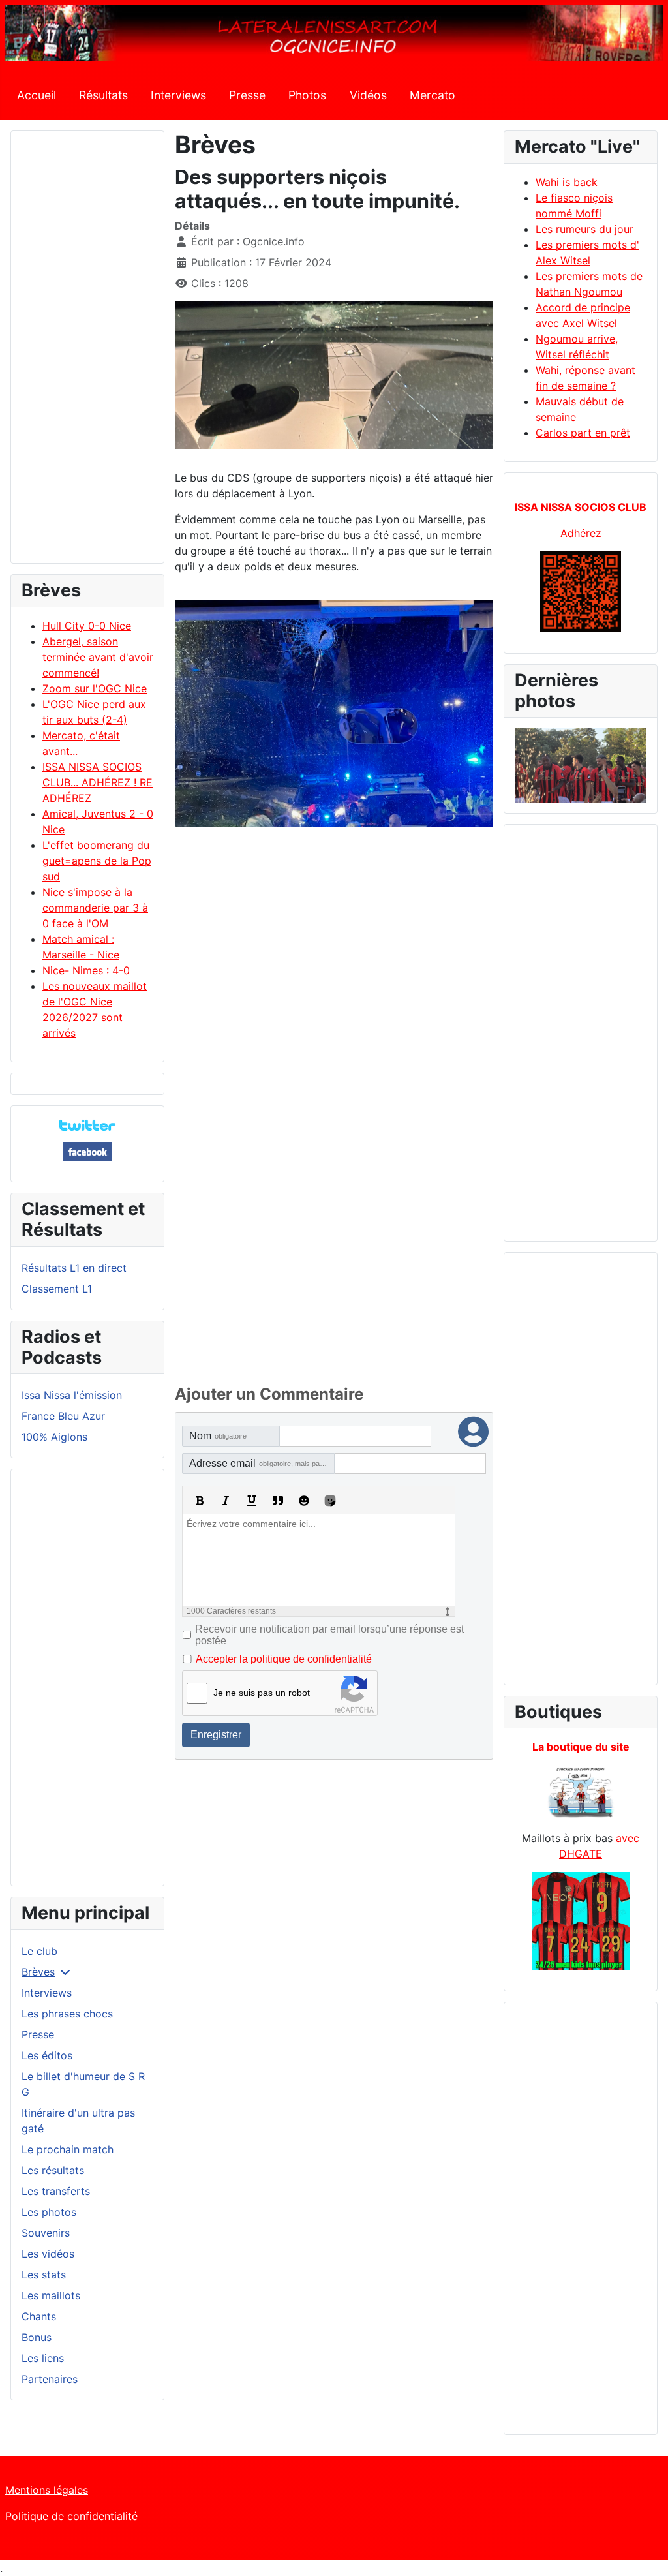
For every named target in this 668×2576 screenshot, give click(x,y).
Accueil (37, 95)
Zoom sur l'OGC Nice (95, 688)
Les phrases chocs (67, 2014)
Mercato (433, 95)
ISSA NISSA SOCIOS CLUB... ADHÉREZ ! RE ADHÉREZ (98, 782)
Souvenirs (46, 2233)
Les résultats (53, 2170)
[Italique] (226, 1501)
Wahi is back (567, 182)
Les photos (49, 2212)
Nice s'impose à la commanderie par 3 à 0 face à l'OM (95, 908)
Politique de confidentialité (71, 2516)
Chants (39, 2316)
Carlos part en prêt (583, 433)
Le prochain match (68, 2149)
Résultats (103, 95)
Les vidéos (48, 2254)
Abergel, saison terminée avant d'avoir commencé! (98, 657)
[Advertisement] (87, 353)
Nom (218, 1436)
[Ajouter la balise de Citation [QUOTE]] (278, 1501)
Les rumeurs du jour (584, 229)
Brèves (38, 1972)
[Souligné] (252, 1501)
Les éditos (47, 2055)
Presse (247, 95)
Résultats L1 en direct (74, 1268)
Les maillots (51, 2295)
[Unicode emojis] (330, 1501)
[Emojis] (304, 1501)
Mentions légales (47, 2490)
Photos (307, 95)
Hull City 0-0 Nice (87, 626)
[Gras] (200, 1501)
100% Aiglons (54, 1437)
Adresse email (262, 1463)
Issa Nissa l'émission (72, 1395)
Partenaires (50, 2379)
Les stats (44, 2275)
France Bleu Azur (63, 1416)
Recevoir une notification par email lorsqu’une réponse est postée (329, 1635)
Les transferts (56, 2191)
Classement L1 (57, 1289)
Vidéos (368, 95)
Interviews (178, 95)
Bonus (37, 2337)
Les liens (43, 2358)
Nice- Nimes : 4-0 (86, 970)
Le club (39, 1951)
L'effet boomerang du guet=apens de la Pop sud (97, 861)
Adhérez (581, 533)
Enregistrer (216, 1735)
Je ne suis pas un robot (262, 1693)
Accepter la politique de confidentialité (284, 1659)
